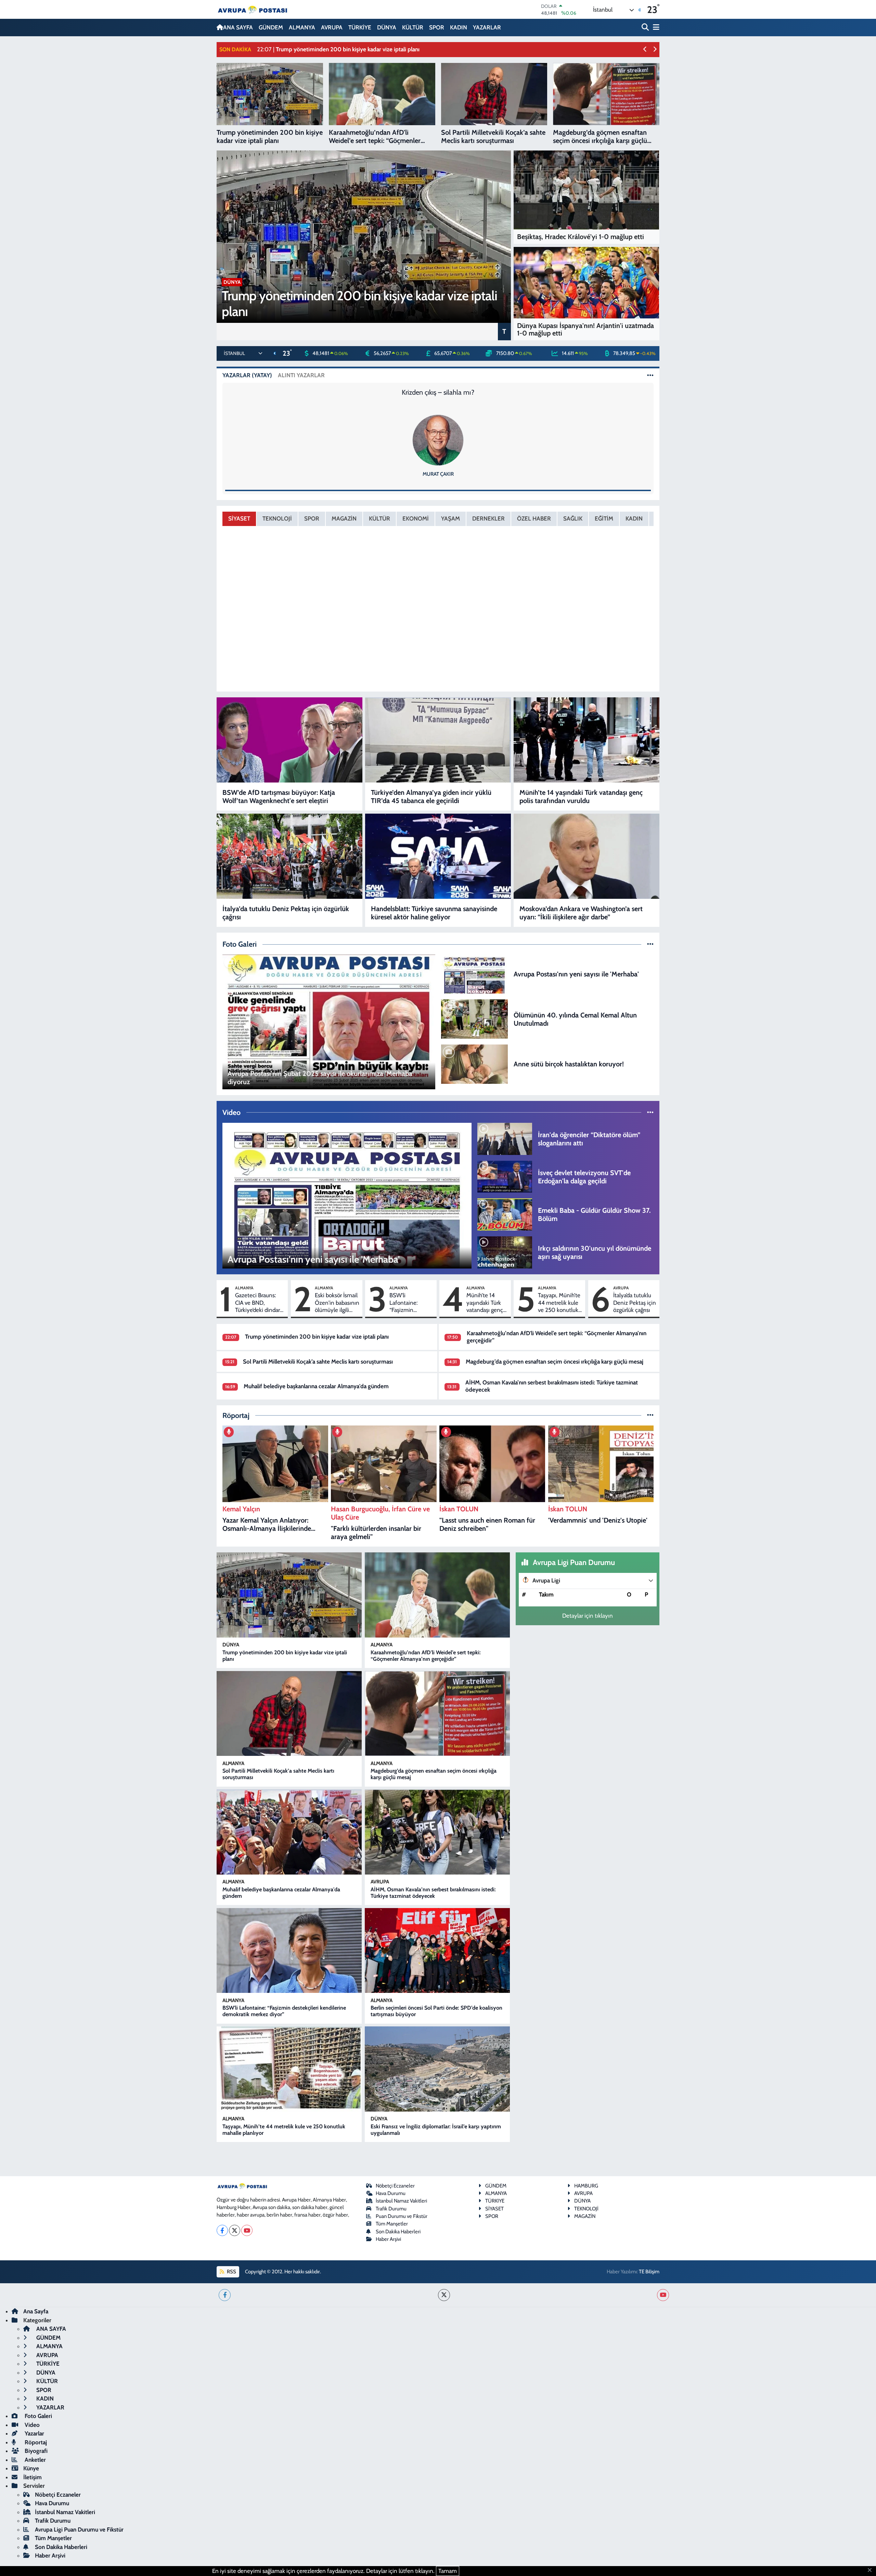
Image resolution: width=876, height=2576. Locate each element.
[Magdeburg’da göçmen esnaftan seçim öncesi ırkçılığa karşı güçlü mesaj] (437, 1714)
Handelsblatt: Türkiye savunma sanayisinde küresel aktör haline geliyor (434, 913)
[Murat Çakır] (438, 439)
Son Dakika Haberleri (398, 2232)
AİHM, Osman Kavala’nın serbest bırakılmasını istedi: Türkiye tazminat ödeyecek (433, 1893)
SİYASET (239, 518)
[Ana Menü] (655, 28)
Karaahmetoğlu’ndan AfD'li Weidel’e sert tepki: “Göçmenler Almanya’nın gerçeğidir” (426, 1656)
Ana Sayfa (36, 2311)
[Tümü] (650, 1415)
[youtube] (663, 2295)
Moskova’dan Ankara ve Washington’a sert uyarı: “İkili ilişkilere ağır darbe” (581, 913)
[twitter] (444, 2295)
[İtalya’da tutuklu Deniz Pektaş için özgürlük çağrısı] (289, 856)
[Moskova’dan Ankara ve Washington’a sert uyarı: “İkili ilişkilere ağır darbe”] (587, 856)
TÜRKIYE (495, 2201)
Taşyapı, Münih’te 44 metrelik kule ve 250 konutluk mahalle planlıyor (559, 1303)
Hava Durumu (391, 2193)
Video (31, 2425)
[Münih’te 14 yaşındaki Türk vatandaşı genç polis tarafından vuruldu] (587, 740)
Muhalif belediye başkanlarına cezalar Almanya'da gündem (316, 1386)
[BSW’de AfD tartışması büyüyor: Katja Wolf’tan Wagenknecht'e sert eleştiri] (289, 740)
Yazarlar (34, 2433)
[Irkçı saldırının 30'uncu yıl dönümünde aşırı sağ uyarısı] (505, 1252)
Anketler (35, 2460)
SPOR (437, 27)
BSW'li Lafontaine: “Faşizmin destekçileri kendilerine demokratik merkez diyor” (407, 1303)
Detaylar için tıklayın (588, 1616)
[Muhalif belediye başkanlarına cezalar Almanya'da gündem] (289, 1832)
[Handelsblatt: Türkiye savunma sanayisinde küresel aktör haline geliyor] (438, 856)
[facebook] (225, 2295)
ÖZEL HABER (534, 518)
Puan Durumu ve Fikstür (402, 2216)
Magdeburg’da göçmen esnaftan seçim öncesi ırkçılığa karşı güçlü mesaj (555, 1362)
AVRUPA (332, 27)
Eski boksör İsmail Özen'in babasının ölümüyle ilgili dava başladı (337, 1303)
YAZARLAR (487, 27)
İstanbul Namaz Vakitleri (401, 2201)
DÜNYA (387, 27)
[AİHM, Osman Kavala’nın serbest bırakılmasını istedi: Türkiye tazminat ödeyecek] (437, 1832)
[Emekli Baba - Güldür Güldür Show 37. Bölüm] (505, 1214)
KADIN (459, 27)
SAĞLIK (573, 518)
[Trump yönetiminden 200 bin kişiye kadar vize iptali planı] (289, 1595)
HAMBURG (586, 2186)
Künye (31, 2468)
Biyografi (35, 2451)
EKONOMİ (416, 518)
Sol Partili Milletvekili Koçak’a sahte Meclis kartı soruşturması (318, 1362)
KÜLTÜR (413, 27)
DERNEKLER (488, 518)
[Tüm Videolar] (650, 1112)
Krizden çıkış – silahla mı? (438, 392)
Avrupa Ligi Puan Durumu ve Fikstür (79, 2529)
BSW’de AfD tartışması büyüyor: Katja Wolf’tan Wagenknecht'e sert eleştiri (279, 797)
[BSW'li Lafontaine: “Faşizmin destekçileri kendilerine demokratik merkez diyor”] (289, 1951)
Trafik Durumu (391, 2209)
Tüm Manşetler (392, 2224)
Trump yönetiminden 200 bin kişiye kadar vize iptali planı (317, 1337)
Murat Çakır (438, 474)
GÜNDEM (271, 27)
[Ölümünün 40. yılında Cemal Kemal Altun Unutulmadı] (475, 1018)
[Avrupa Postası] (253, 9)
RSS (231, 2272)
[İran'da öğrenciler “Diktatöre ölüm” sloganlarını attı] (505, 1138)
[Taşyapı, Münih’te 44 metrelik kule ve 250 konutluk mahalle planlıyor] (289, 2069)
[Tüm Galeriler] (650, 944)
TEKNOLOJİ (277, 518)
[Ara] (646, 28)
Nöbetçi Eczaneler (395, 2186)
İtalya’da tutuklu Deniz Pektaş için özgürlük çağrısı (286, 913)
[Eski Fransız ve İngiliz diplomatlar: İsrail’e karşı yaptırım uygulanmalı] (437, 2069)
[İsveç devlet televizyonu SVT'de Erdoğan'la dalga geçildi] (505, 1176)
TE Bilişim (649, 2272)
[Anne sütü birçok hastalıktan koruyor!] (475, 1063)
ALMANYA (302, 27)
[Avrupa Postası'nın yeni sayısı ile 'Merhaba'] (475, 973)
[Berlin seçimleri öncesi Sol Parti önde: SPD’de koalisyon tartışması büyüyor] (437, 1951)
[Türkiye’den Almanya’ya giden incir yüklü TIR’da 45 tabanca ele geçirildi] (438, 740)
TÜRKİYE (360, 27)
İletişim (33, 2477)
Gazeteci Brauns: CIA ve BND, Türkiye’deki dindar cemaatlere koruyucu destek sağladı (257, 1303)
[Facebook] (222, 2230)
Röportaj (35, 2442)
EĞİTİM (604, 518)
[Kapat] (872, 2571)
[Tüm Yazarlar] (650, 375)
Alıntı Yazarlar (301, 375)
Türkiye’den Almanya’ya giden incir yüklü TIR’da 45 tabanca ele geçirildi (431, 797)
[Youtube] (247, 2230)
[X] (235, 2230)
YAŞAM (450, 518)
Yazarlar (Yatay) (247, 375)
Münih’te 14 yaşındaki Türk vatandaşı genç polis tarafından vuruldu (581, 797)
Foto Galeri (38, 2416)
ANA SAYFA (238, 27)
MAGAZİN (344, 518)
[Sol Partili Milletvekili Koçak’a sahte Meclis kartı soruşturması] (289, 1714)
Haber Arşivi (388, 2239)
